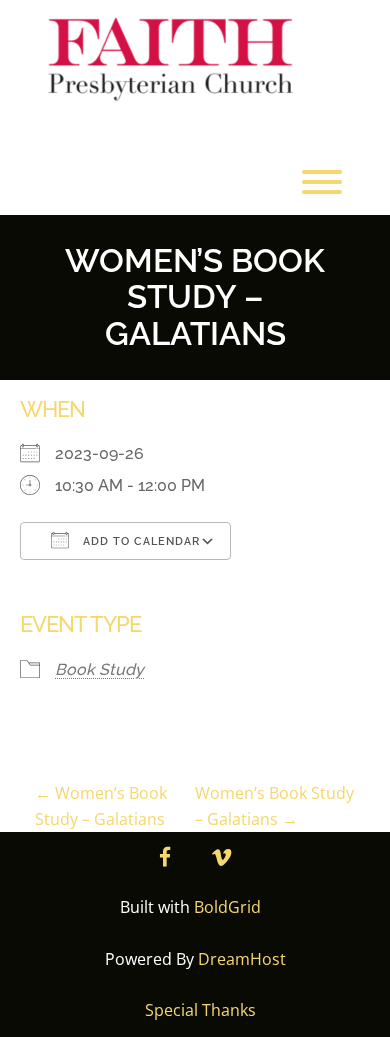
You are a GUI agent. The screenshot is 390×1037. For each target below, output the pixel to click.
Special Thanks (200, 1010)
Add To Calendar (139, 541)
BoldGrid (227, 907)
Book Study (99, 669)
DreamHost (242, 959)
